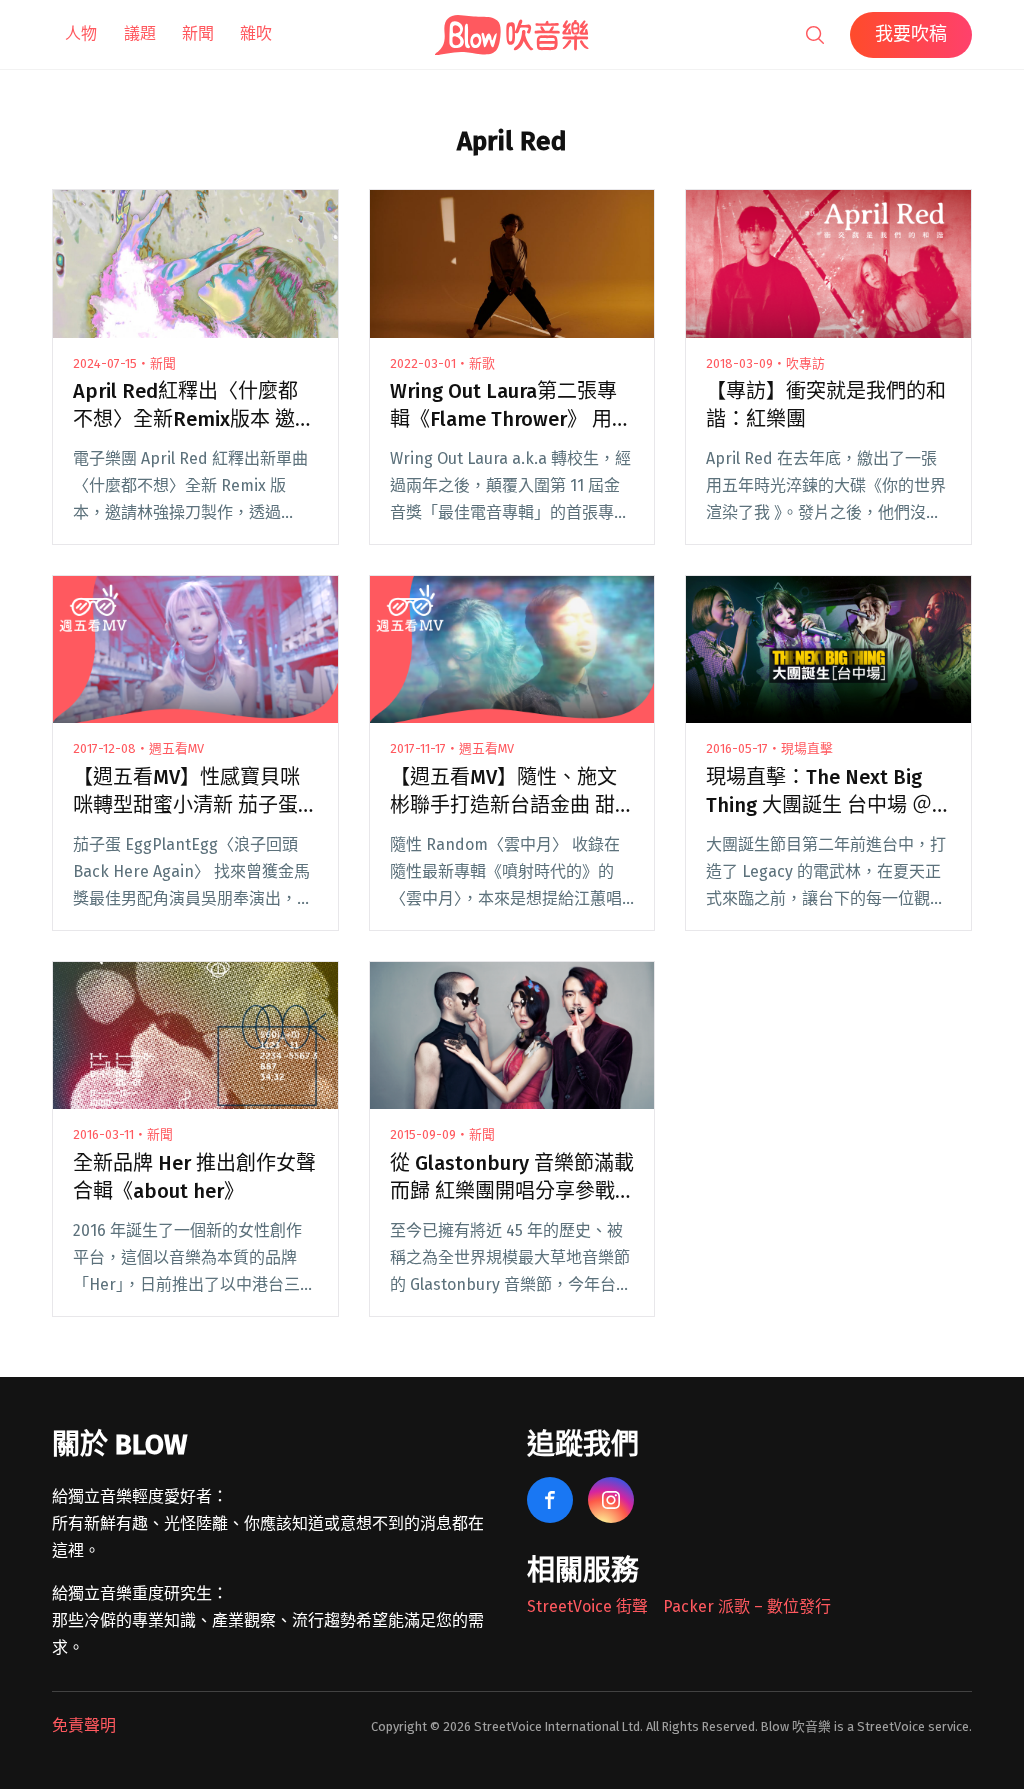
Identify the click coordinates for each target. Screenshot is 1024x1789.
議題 (140, 33)
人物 (81, 33)
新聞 (198, 33)
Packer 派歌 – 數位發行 (747, 1606)
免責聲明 (84, 1725)
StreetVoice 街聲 (587, 1606)
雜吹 (256, 33)
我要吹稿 (911, 34)
